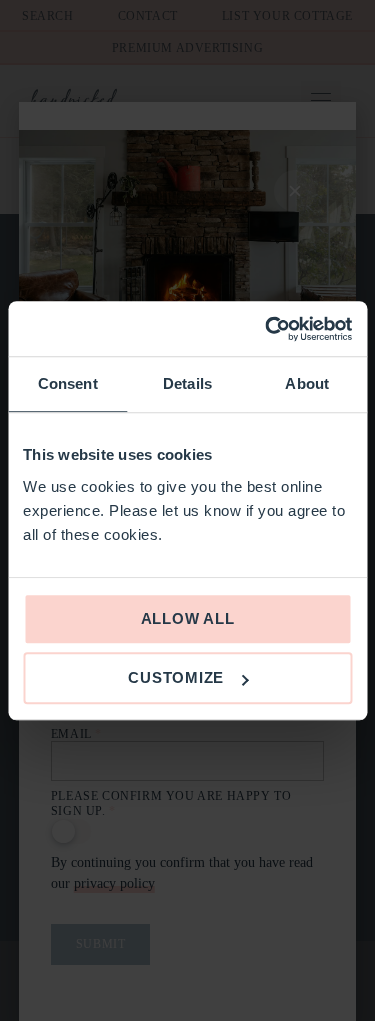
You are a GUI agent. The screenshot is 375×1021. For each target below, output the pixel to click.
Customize (176, 677)
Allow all (188, 618)
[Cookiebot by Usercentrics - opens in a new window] (267, 329)
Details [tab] (187, 383)
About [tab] (307, 383)
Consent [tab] (68, 383)
